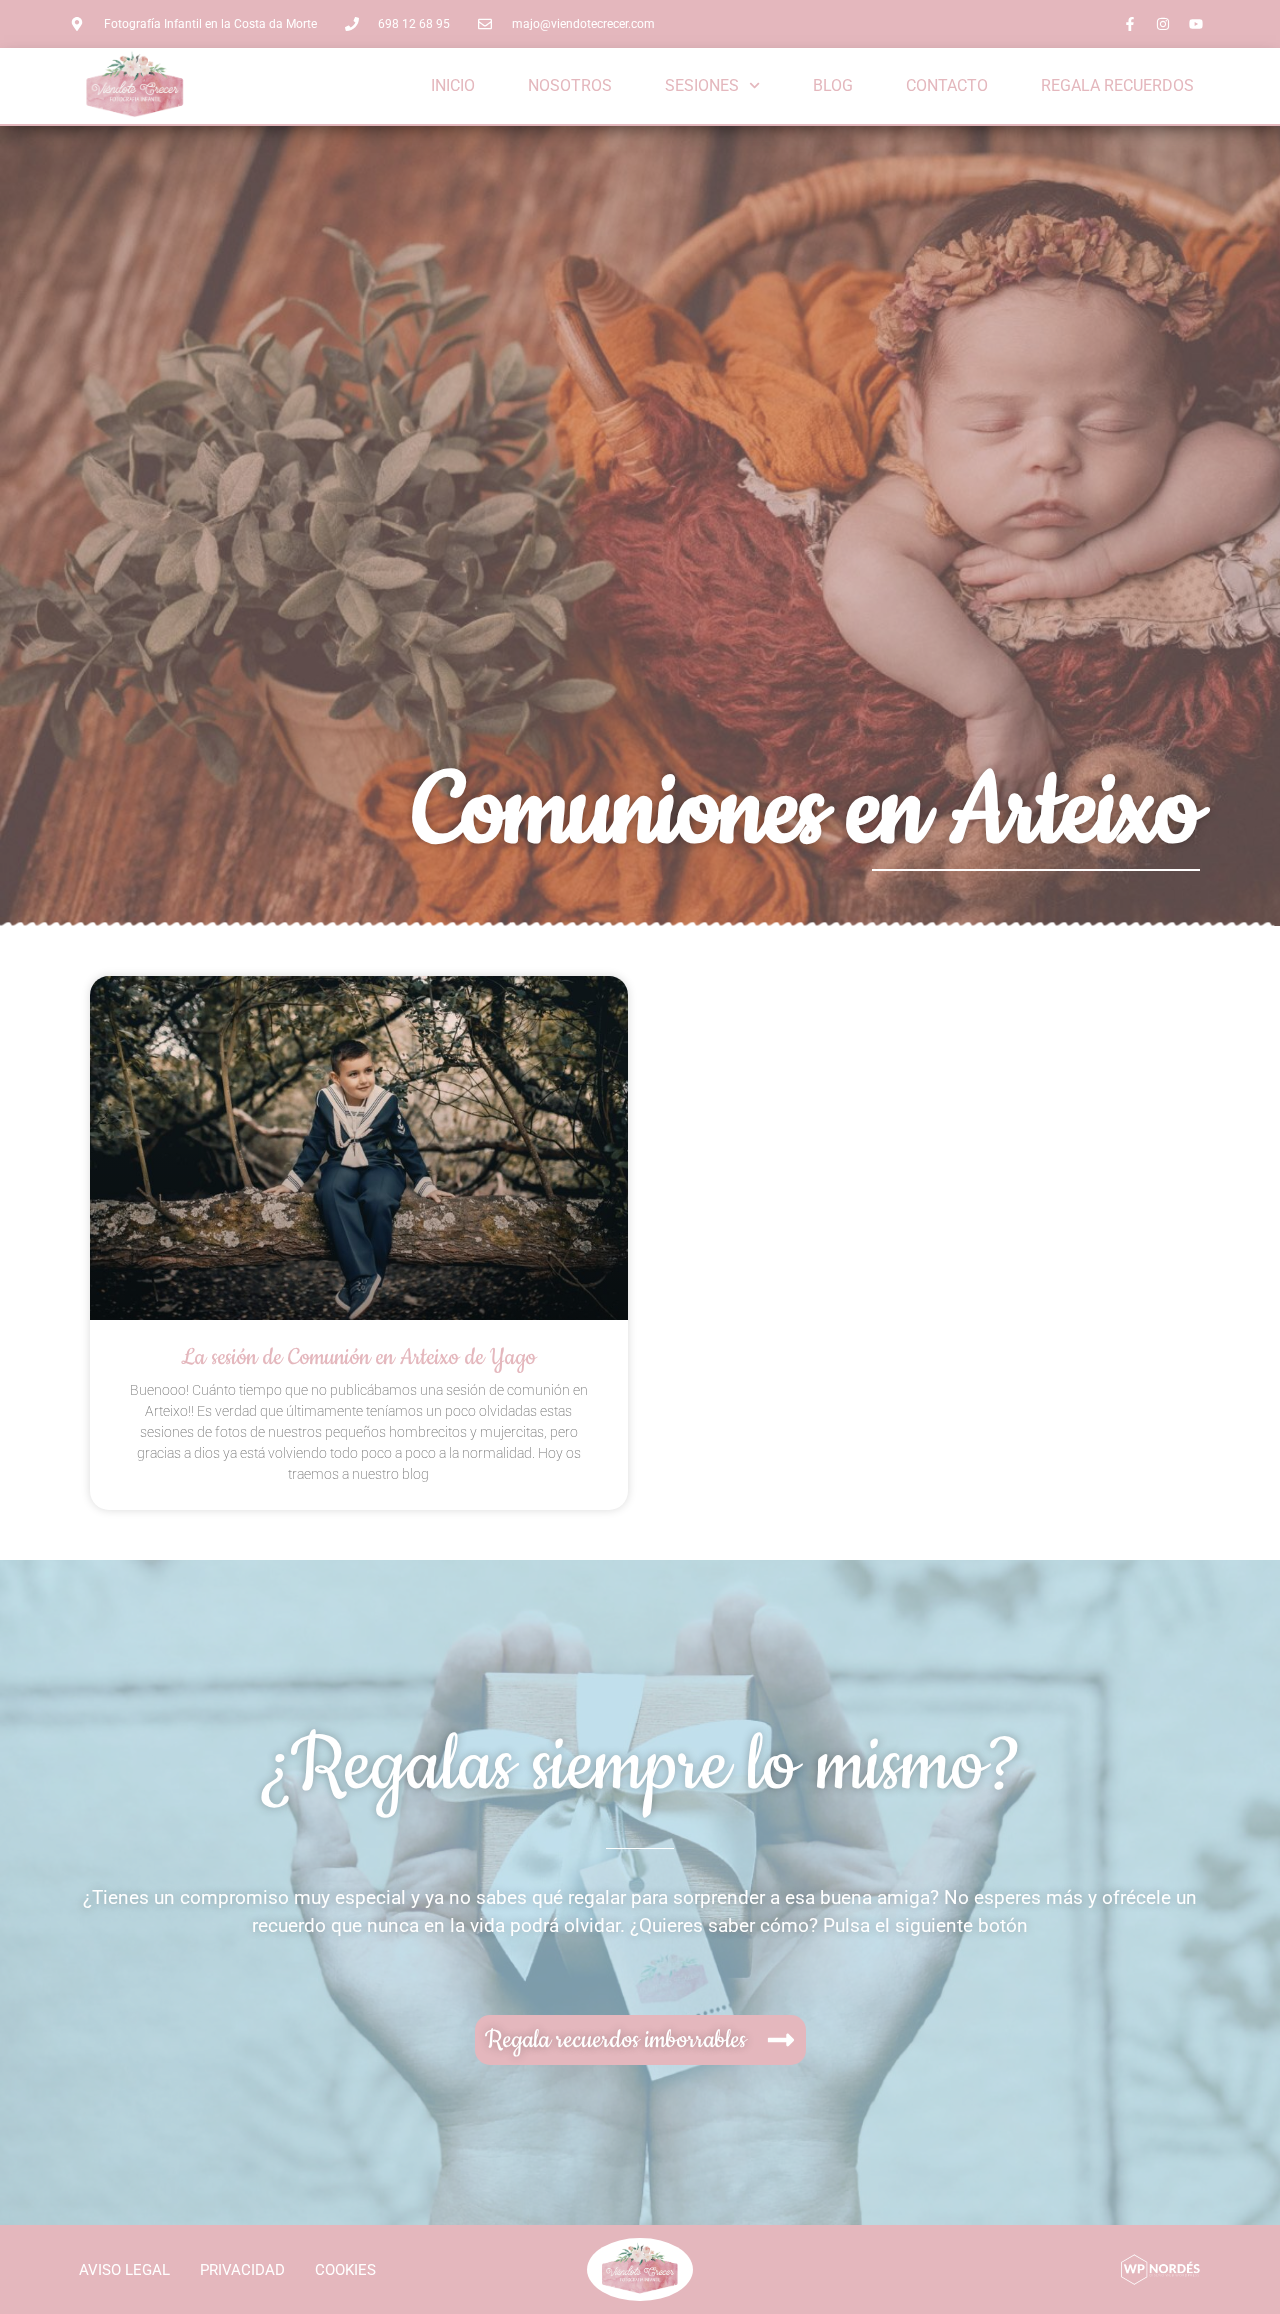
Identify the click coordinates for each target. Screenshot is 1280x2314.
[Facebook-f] (1130, 24)
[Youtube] (1196, 24)
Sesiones (702, 85)
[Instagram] (1163, 24)
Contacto (947, 85)
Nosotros (570, 85)
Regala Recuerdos (1117, 85)
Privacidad (242, 2270)
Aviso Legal (124, 2270)
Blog (833, 85)
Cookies (345, 2270)
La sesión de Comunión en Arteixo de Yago (358, 1357)
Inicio (453, 85)
